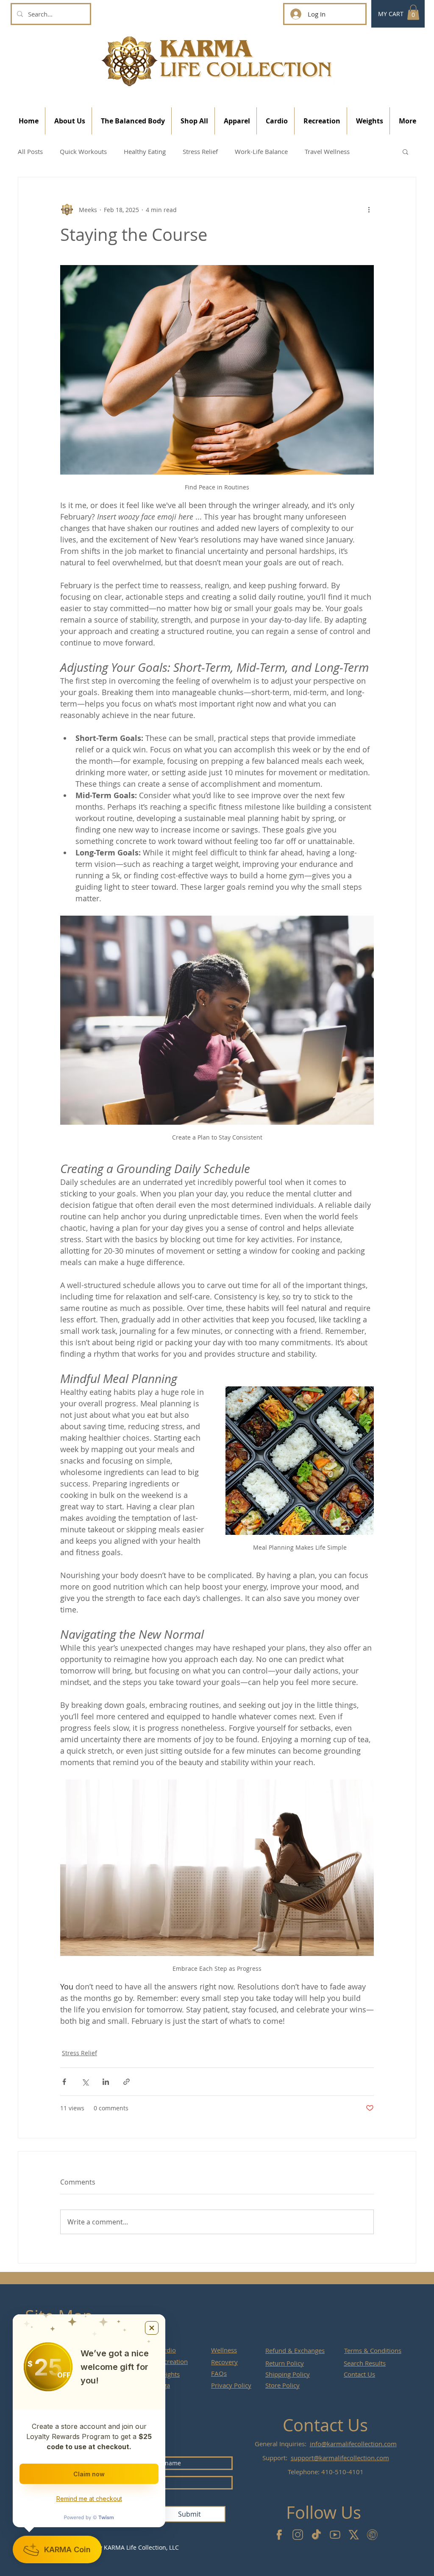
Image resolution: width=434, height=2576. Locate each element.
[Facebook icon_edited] (279, 2535)
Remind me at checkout (89, 2499)
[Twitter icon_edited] (354, 2535)
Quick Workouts (83, 151)
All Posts (30, 151)
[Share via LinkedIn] (106, 2082)
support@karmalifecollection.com (340, 2458)
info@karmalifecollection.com (353, 2444)
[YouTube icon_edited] (335, 2535)
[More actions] (369, 210)
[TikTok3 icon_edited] (316, 2535)
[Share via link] (127, 2082)
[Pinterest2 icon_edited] (372, 2535)
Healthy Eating (145, 151)
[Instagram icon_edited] (298, 2535)
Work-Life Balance (261, 151)
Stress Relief (200, 151)
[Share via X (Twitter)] (85, 2082)
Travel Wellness (327, 151)
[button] (413, 12)
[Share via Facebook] (64, 2082)
